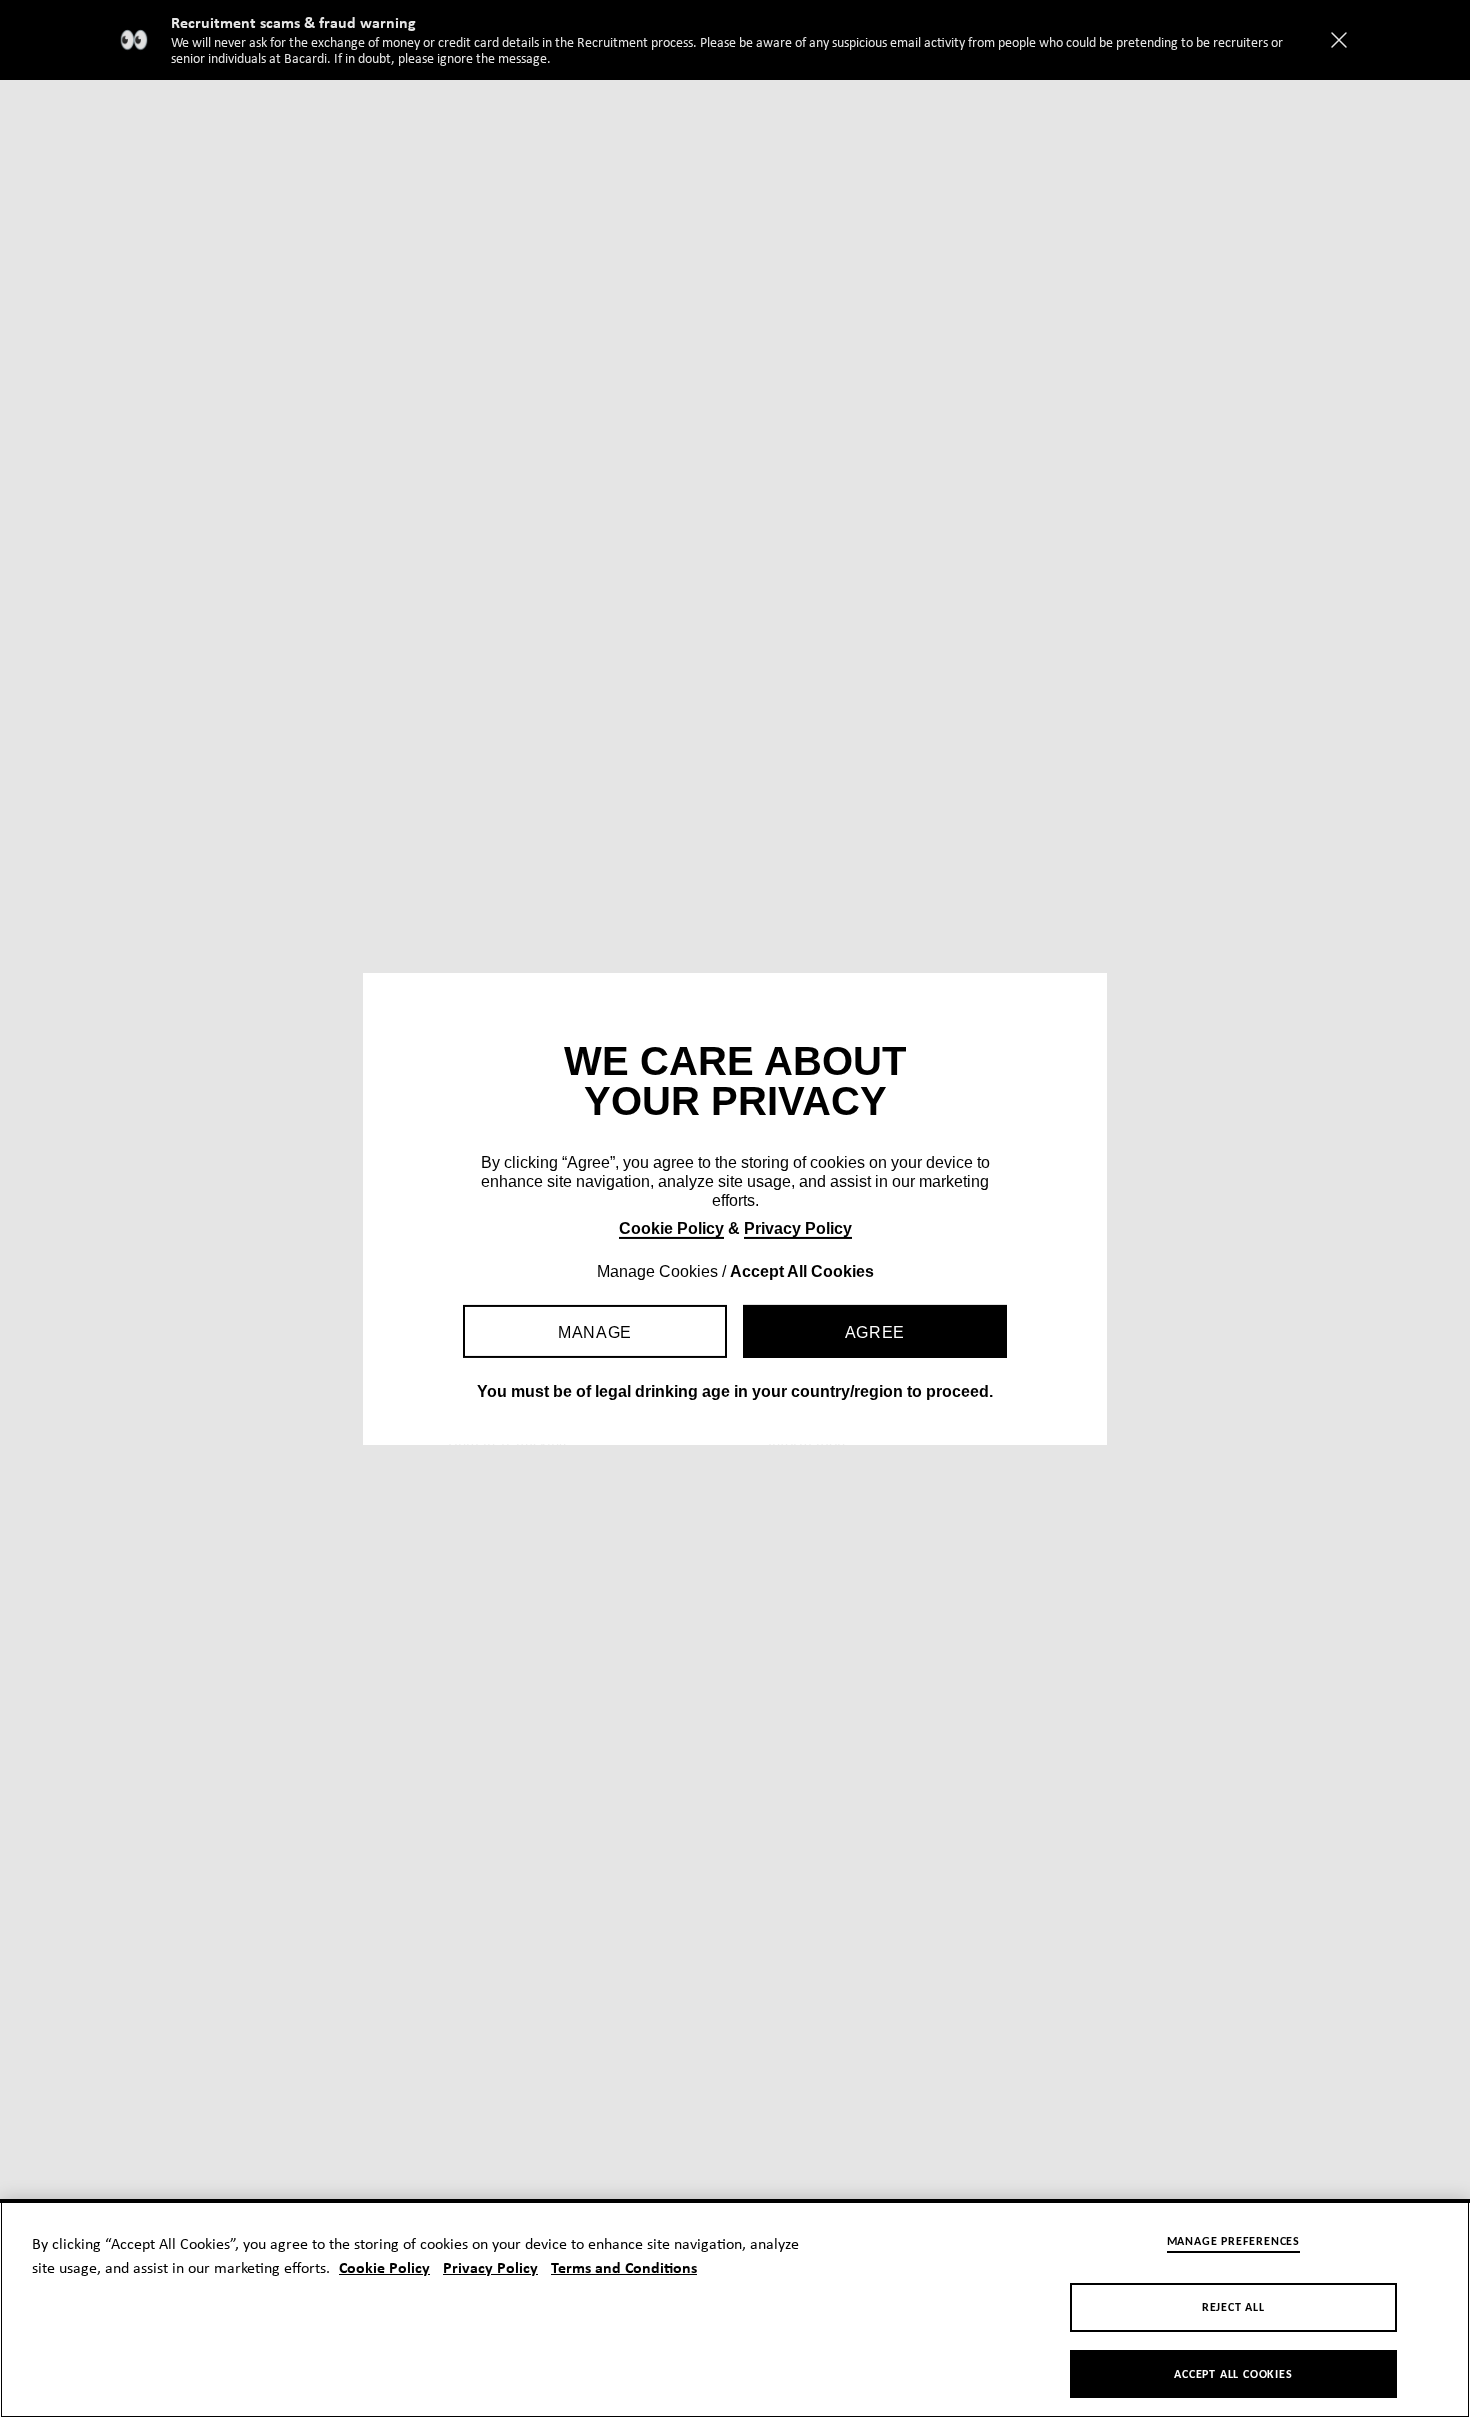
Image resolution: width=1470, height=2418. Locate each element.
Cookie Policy (671, 1228)
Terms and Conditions (624, 2269)
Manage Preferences (1233, 2242)
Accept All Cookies (1233, 2375)
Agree (875, 1332)
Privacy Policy (798, 1228)
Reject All (1233, 2308)
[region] (735, 2308)
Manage (595, 1332)
